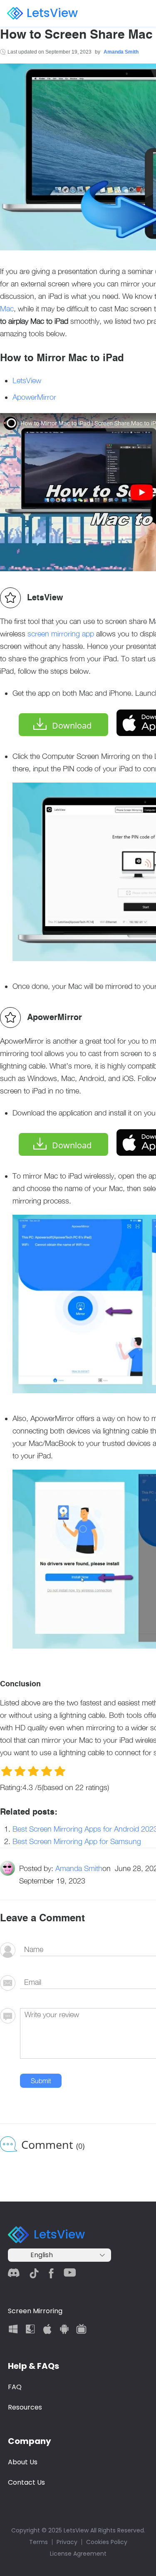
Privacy (67, 2542)
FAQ (15, 2387)
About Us (23, 2462)
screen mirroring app (61, 634)
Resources (25, 2407)
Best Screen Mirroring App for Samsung (77, 1841)
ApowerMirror (34, 397)
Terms (38, 2542)
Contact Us (26, 2482)
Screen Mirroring (35, 2311)
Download (72, 725)
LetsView (52, 13)
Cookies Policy (107, 2542)
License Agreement (78, 2554)
